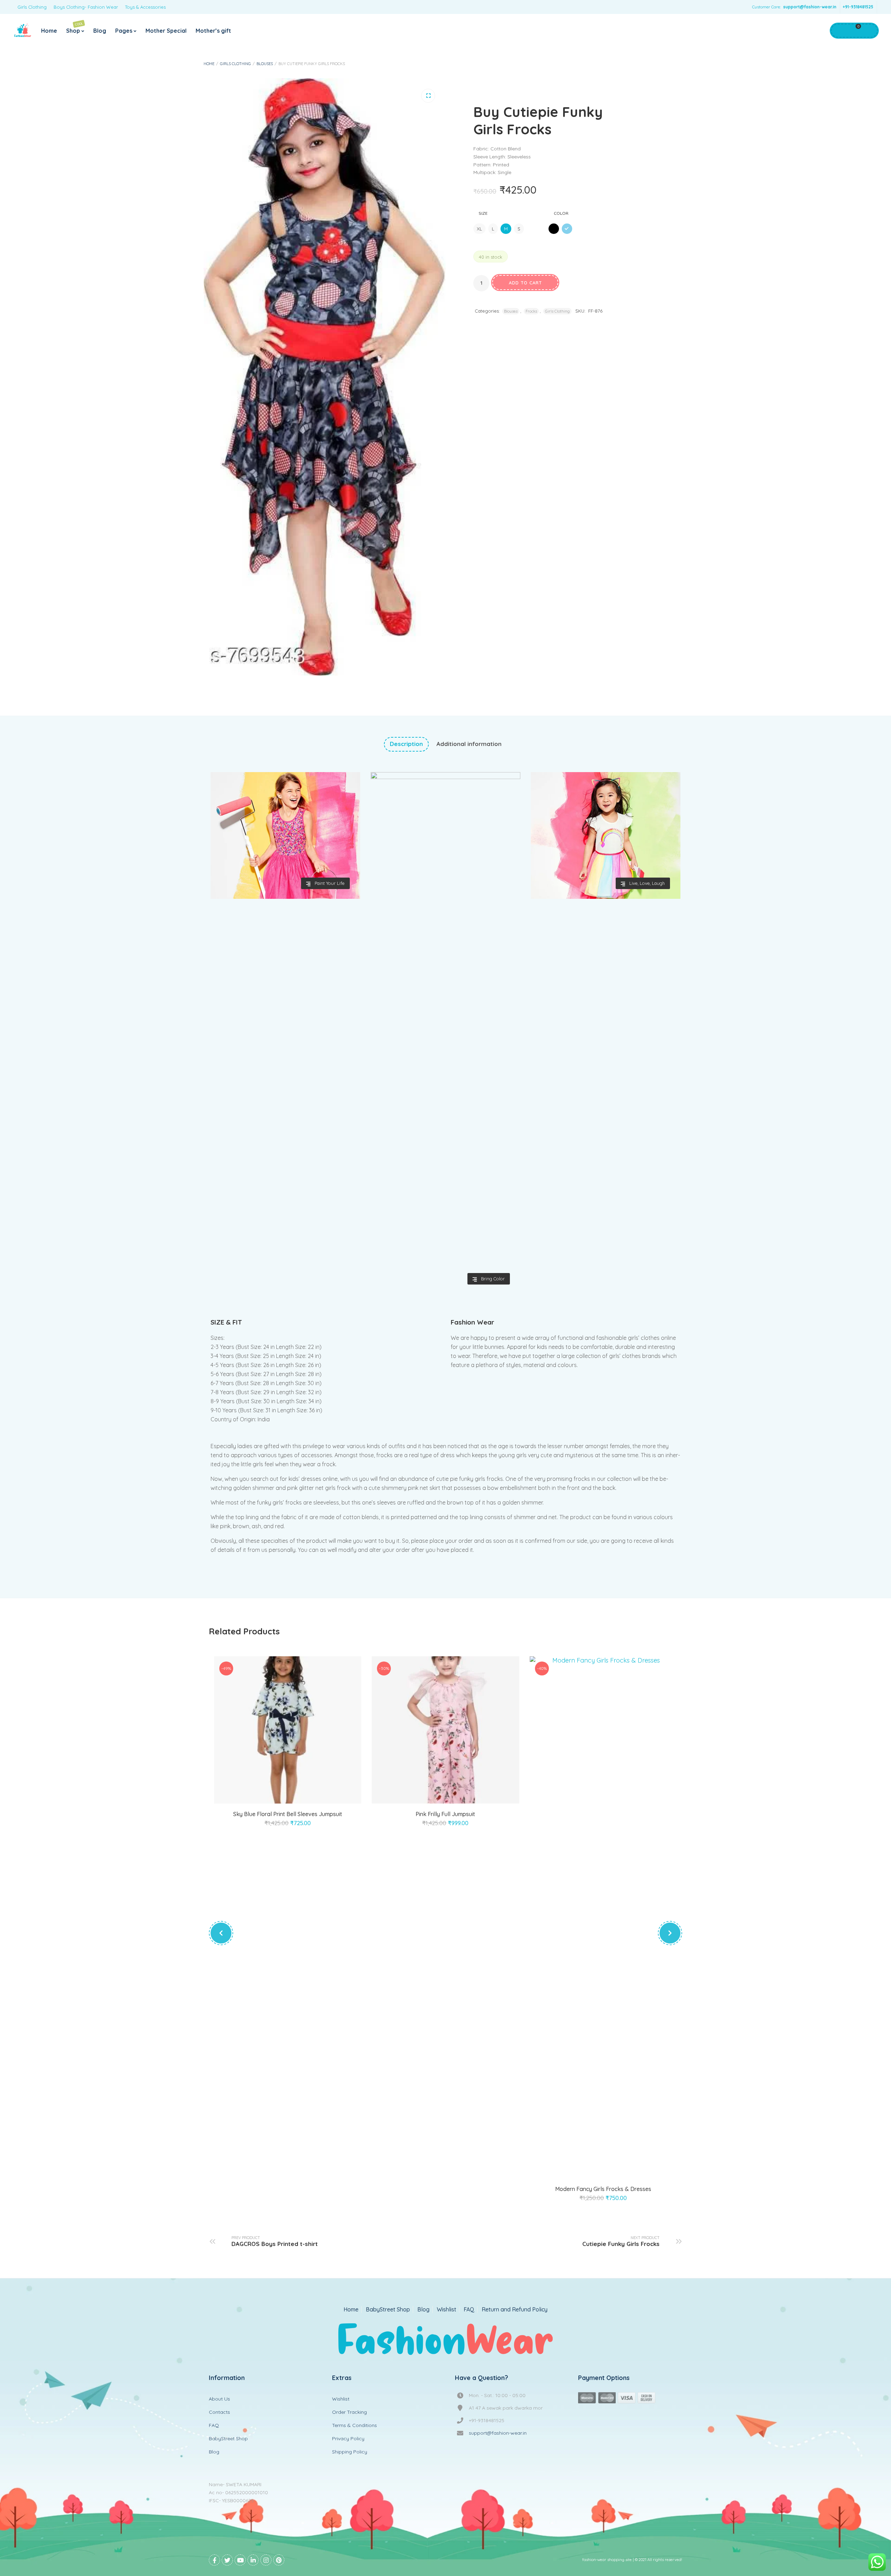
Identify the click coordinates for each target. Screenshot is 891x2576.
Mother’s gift (213, 31)
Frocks (531, 311)
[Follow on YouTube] (240, 2560)
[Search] (868, 31)
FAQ (469, 2310)
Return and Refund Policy (515, 2310)
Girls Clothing (32, 7)
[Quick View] (296, 1795)
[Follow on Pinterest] (279, 2560)
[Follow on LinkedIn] (253, 2560)
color (561, 213)
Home (49, 31)
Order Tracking (349, 2412)
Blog (100, 31)
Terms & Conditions (354, 2425)
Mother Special (166, 31)
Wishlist (447, 2310)
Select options (280, 1795)
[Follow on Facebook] (214, 2560)
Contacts (219, 2412)
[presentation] (221, 1933)
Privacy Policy (348, 2438)
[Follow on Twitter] (227, 2560)
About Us (219, 2399)
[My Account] (839, 31)
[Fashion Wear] (23, 31)
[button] (428, 96)
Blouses (265, 64)
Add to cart (525, 283)
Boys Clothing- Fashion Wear (86, 7)
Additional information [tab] (469, 744)
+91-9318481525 (858, 7)
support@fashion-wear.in (810, 7)
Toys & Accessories (145, 7)
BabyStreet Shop (388, 2310)
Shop (75, 28)
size (483, 213)
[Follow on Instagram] (266, 2560)
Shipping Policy (350, 2452)
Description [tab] (406, 744)
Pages (124, 31)
